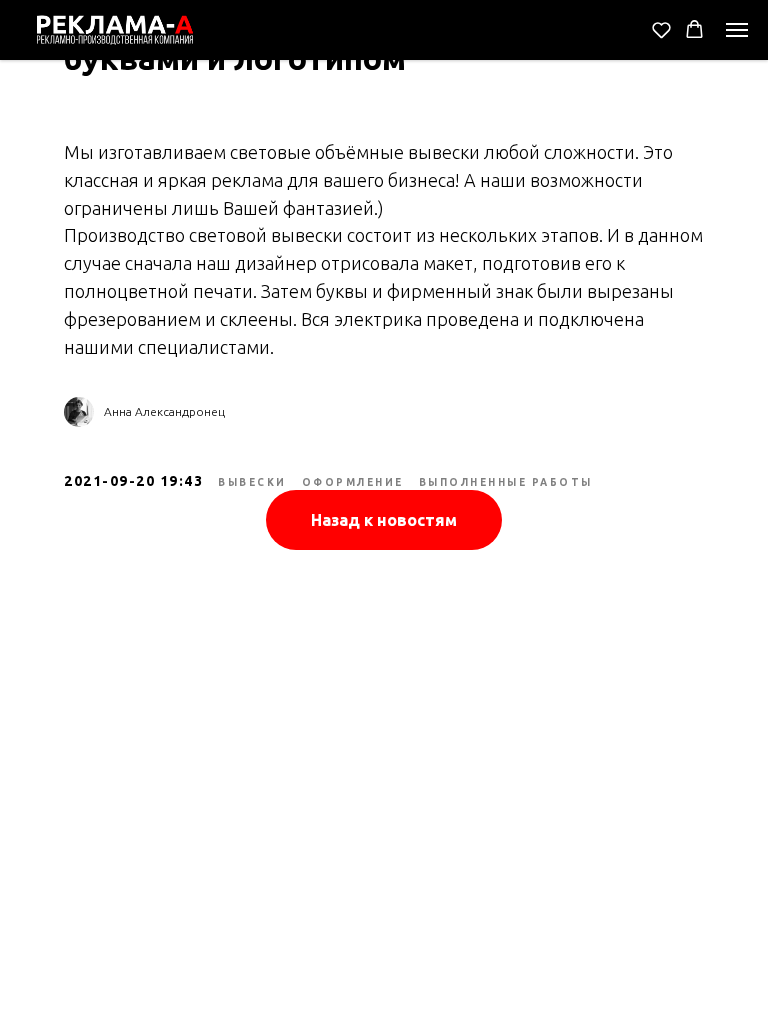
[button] (661, 29)
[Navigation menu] (737, 30)
